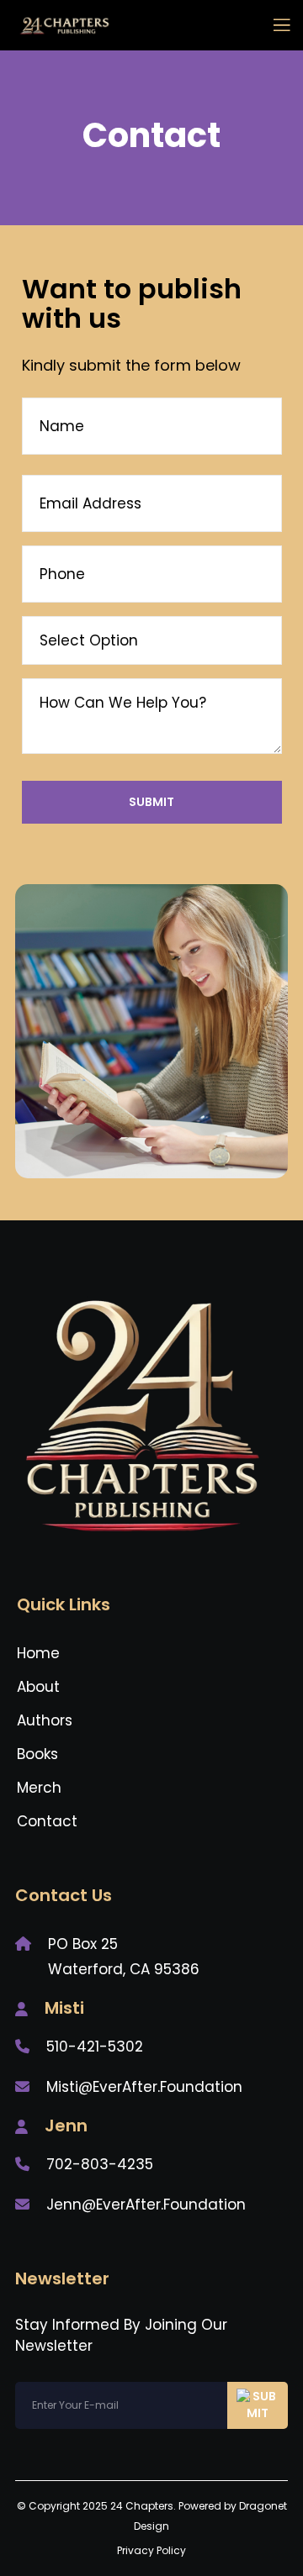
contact (47, 1821)
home (38, 1653)
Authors (45, 1720)
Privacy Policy (151, 2550)
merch (39, 1788)
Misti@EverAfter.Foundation (144, 2087)
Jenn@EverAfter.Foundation (146, 2205)
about (38, 1687)
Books (37, 1754)
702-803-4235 (100, 2164)
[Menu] (275, 25)
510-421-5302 (95, 2047)
